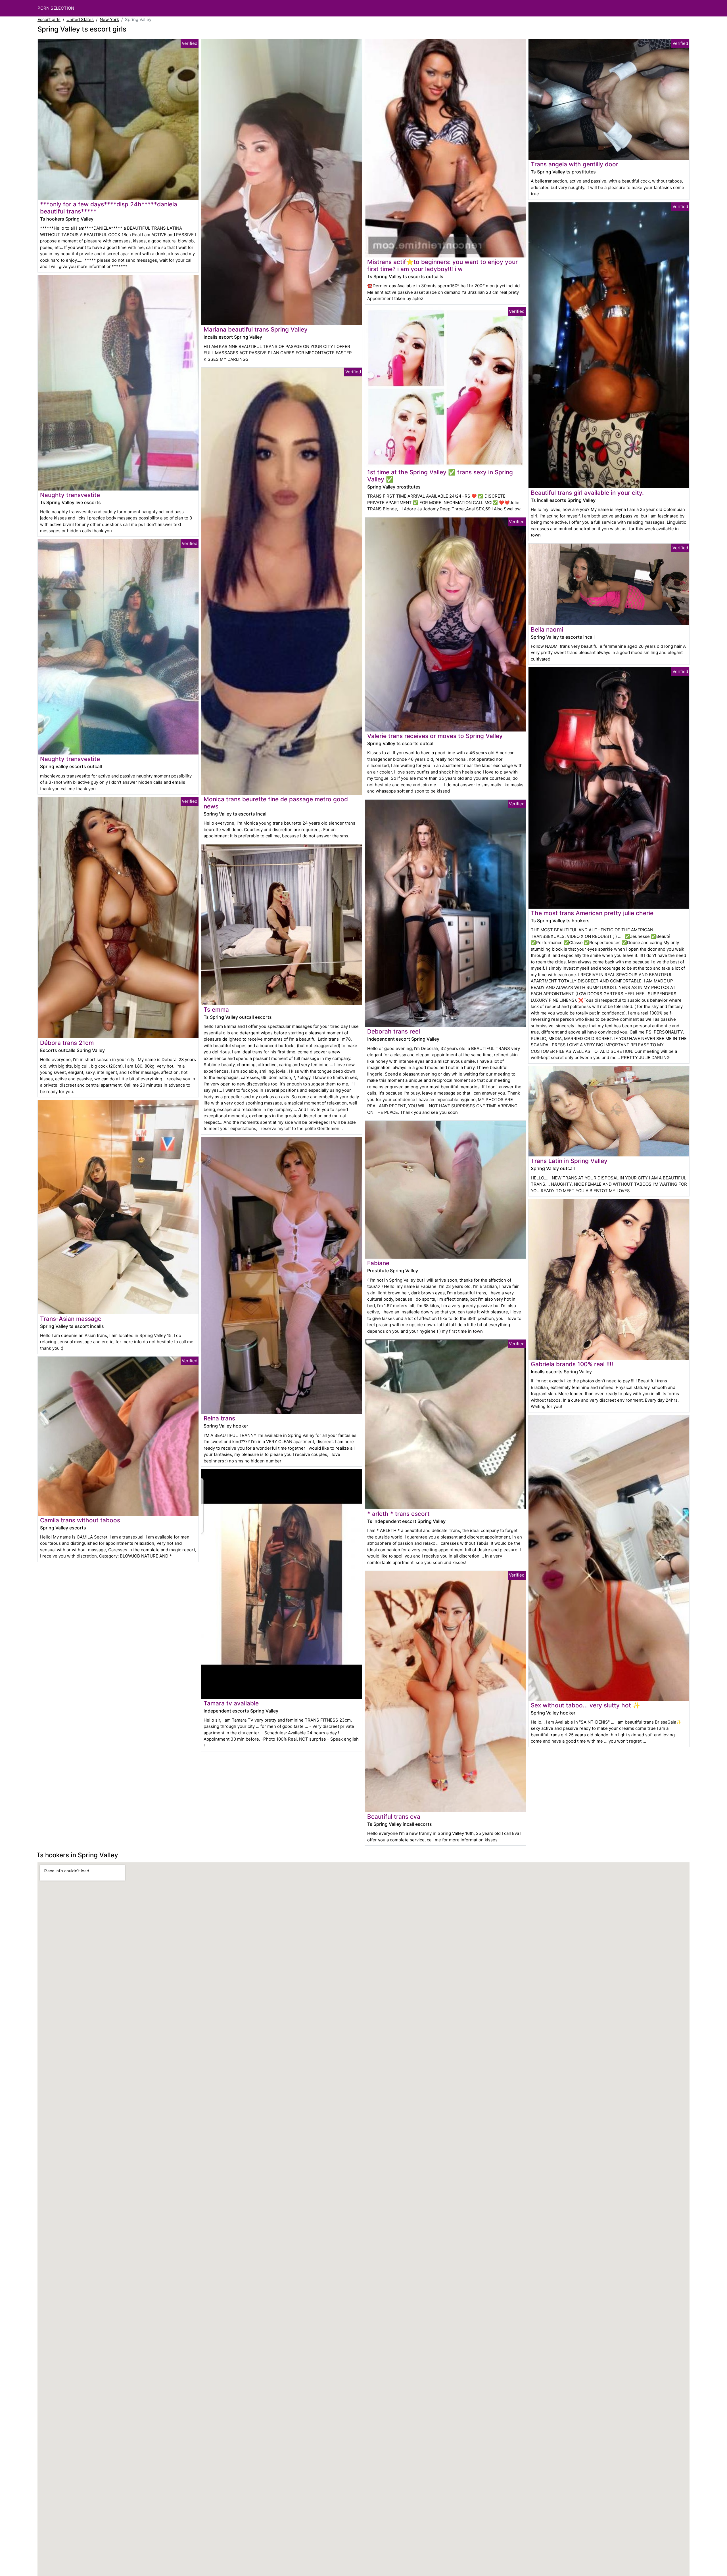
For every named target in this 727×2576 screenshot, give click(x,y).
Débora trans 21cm (67, 1043)
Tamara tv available (231, 1703)
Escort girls (49, 19)
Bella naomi (547, 629)
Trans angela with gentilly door (575, 164)
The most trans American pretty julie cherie (592, 913)
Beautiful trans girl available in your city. (587, 493)
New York (109, 19)
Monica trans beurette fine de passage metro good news (276, 803)
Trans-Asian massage (71, 1319)
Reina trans (219, 1418)
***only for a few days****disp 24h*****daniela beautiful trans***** (109, 208)
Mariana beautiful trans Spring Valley (256, 329)
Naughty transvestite (70, 495)
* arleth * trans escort (398, 1514)
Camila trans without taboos (80, 1520)
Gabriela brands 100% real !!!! (572, 1364)
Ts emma (216, 1010)
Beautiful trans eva (394, 1817)
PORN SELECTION (56, 8)
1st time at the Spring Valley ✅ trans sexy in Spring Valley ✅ (440, 476)
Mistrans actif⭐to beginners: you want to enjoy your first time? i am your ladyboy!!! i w (442, 265)
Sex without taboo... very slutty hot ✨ (585, 1705)
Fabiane (378, 1263)
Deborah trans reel (394, 1031)
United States (80, 19)
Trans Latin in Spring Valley (569, 1161)
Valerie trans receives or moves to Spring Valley (435, 736)
